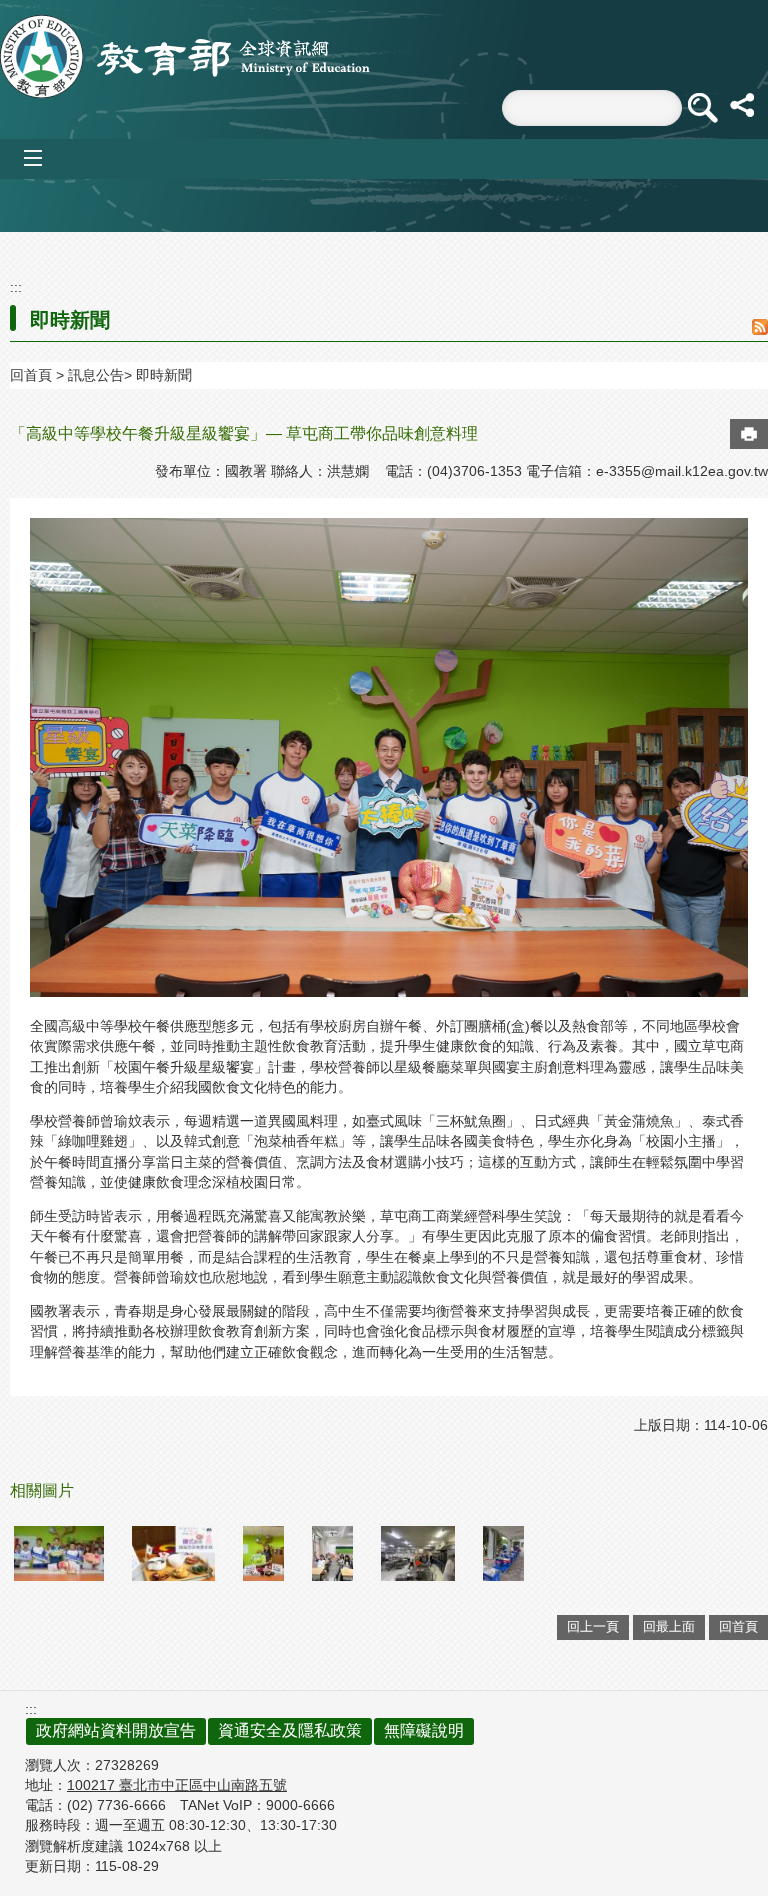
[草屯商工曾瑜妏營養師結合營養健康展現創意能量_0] (263, 1553)
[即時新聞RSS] (760, 328)
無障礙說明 (424, 1730)
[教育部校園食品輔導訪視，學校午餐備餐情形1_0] (417, 1553)
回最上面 (669, 1626)
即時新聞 (164, 375)
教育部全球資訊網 (185, 56)
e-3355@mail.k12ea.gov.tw (682, 471)
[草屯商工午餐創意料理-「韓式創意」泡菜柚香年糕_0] (173, 1553)
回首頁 (31, 375)
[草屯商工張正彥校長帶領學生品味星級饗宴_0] (59, 1553)
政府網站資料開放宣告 (116, 1730)
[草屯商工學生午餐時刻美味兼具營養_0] (332, 1553)
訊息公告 (96, 375)
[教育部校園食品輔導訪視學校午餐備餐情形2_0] (503, 1553)
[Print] (749, 434)
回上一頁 (593, 1626)
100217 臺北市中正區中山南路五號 (177, 1785)
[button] (702, 108)
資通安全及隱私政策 (290, 1730)
